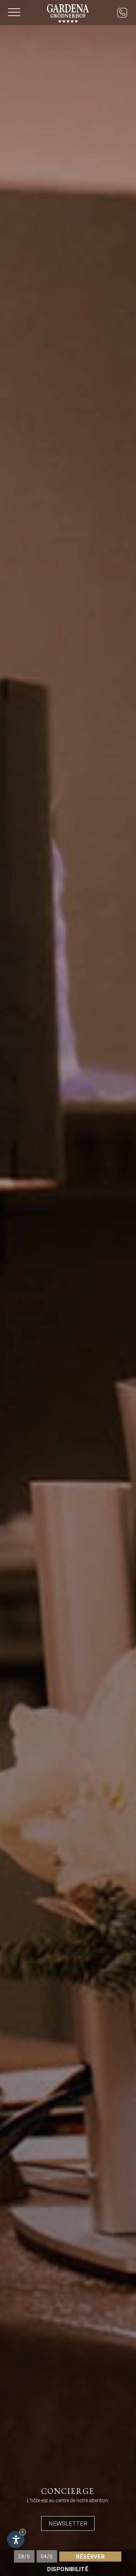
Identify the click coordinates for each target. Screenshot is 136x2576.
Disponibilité (68, 2569)
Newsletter (68, 2523)
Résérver (90, 2556)
